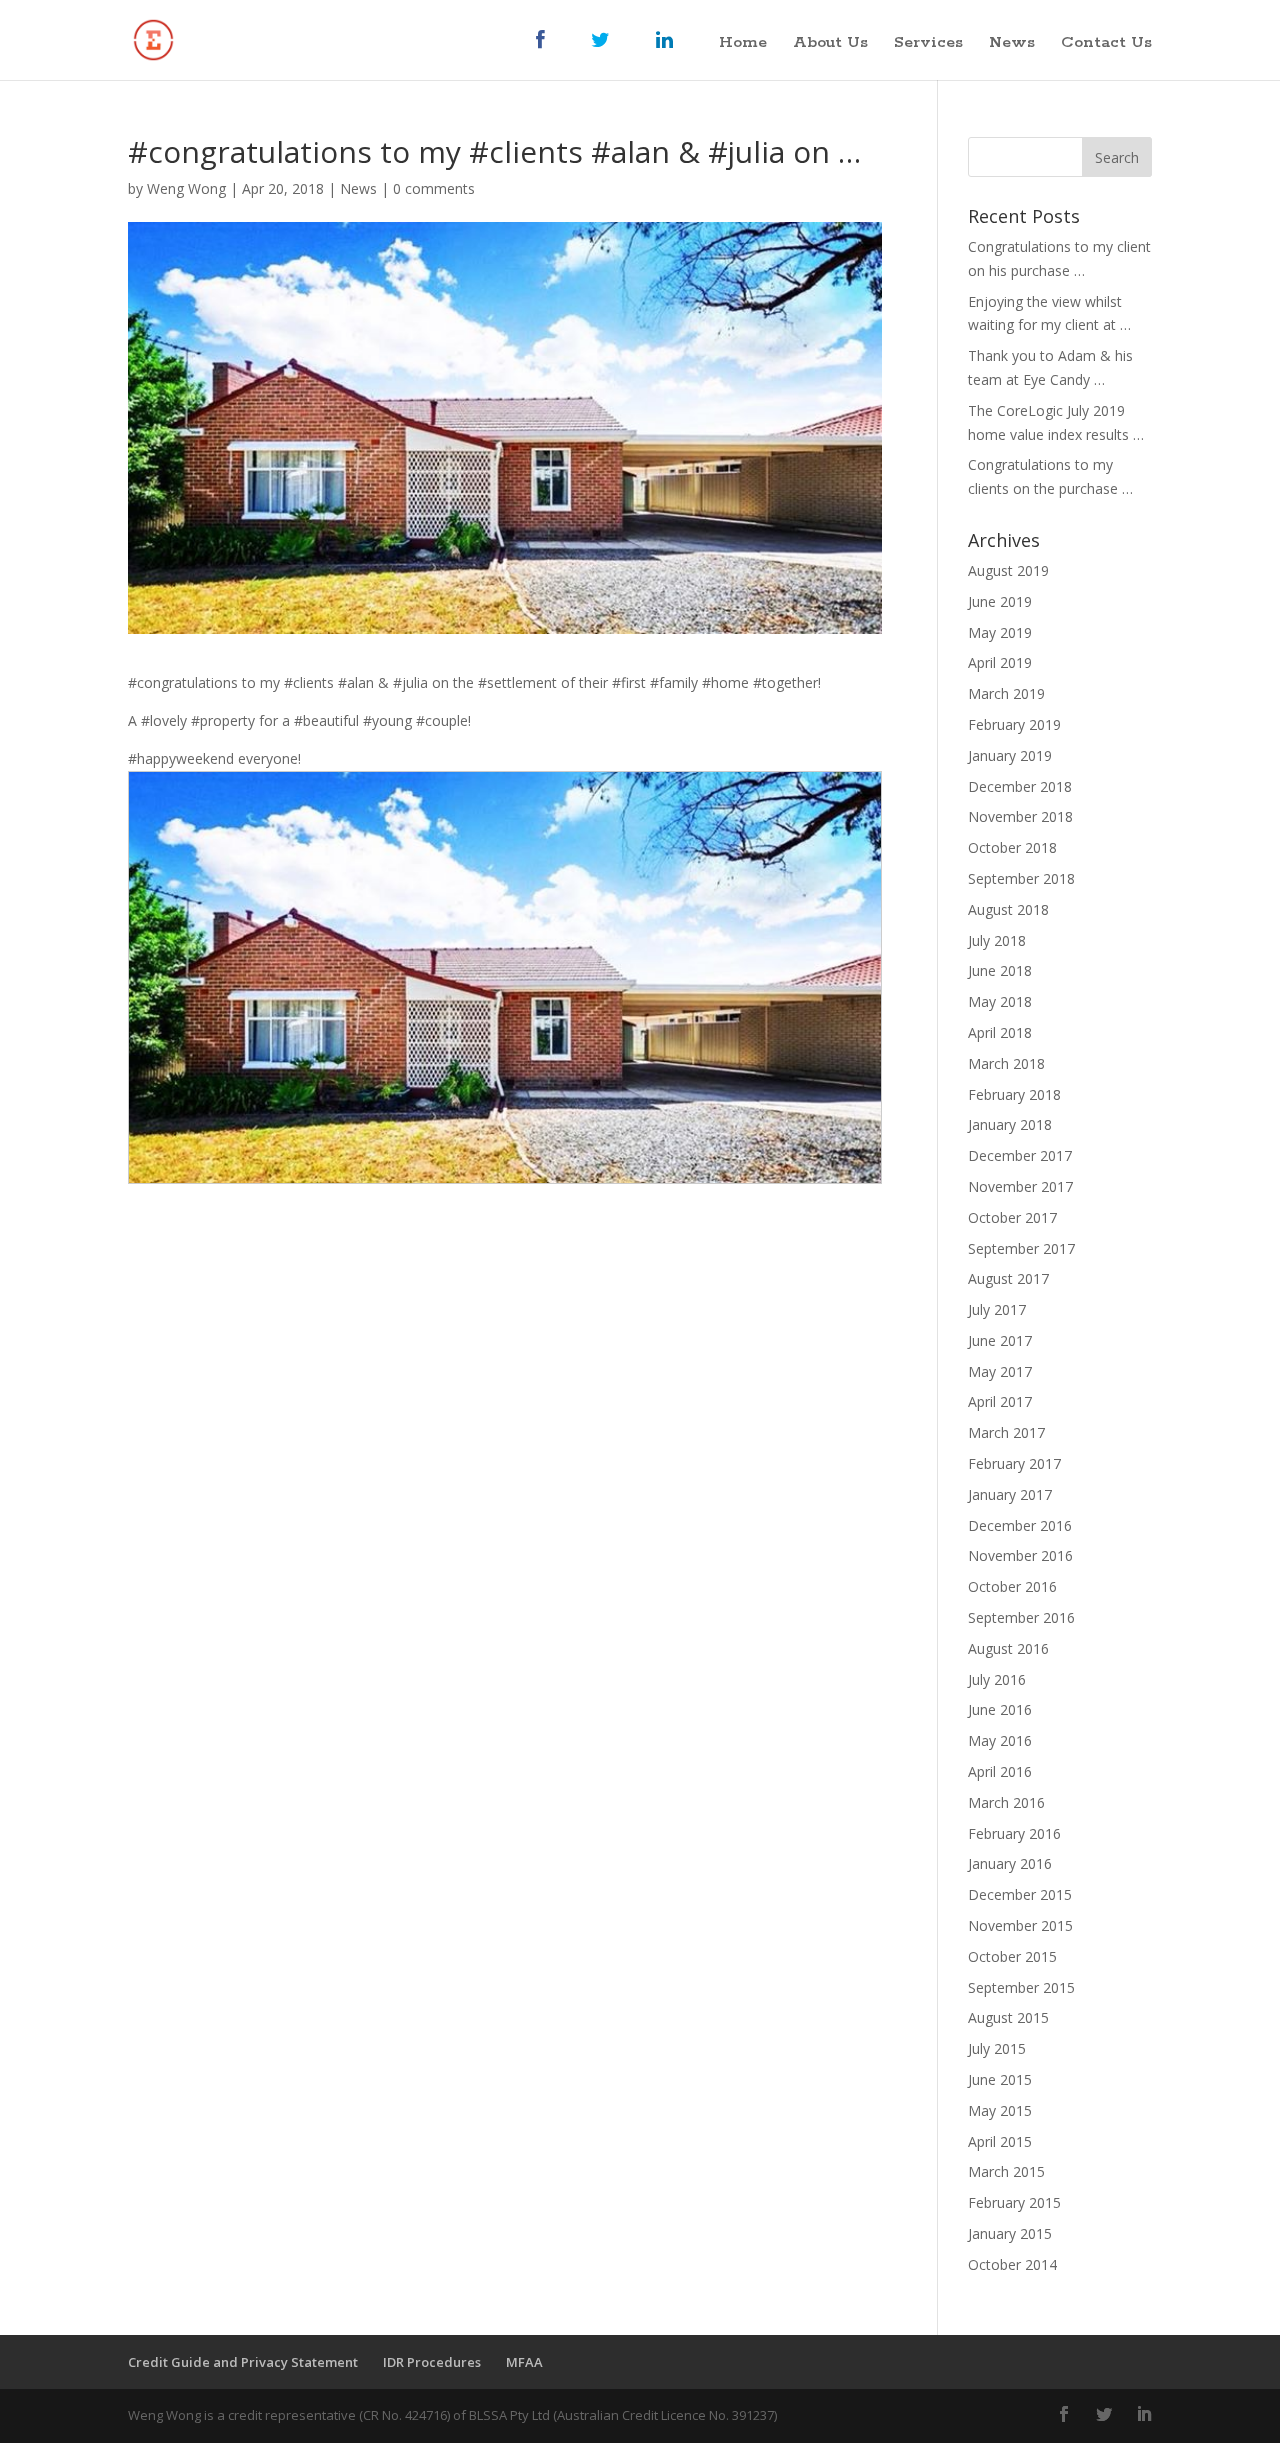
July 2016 (997, 1679)
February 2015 (1014, 2202)
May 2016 (1000, 1740)
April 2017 (1000, 1401)
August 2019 (1008, 570)
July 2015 (997, 2048)
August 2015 (1008, 2017)
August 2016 (1008, 1648)
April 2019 (1000, 662)
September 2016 (1021, 1617)
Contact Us (1106, 44)
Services (928, 44)
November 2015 (1020, 1925)
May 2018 (1000, 1001)
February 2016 (1014, 1833)
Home (743, 44)
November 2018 (1020, 816)
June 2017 (1000, 1340)
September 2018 (1021, 878)
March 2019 (1006, 693)
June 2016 (1000, 1709)
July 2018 (997, 940)
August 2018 (1008, 909)
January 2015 (1010, 2233)
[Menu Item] (550, 55)
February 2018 (1014, 1094)
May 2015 (1000, 2110)
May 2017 (1000, 1371)
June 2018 (1000, 970)
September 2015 (1021, 1987)
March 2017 (1006, 1432)
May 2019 (1000, 632)
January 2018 (1010, 1124)
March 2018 (1006, 1063)
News (1012, 44)
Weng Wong (186, 188)
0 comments (434, 188)
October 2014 (1012, 2264)
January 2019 (1010, 755)
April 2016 (1000, 1771)
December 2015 (1020, 1894)
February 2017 (1014, 1463)
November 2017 (1020, 1186)
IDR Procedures (432, 2362)
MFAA (524, 2362)
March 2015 (1006, 2171)
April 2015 (1000, 2141)
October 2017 (1012, 1217)
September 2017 (1021, 1248)
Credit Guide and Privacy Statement (243, 2362)
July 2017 (997, 1309)
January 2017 (1010, 1494)
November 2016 (1020, 1555)
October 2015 (1012, 1956)
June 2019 (1000, 601)
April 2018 (1000, 1032)
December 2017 (1020, 1155)
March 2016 (1006, 1802)
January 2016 (1010, 1863)
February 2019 (1014, 724)
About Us (830, 44)
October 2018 (1012, 847)
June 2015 (1000, 2079)
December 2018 (1020, 786)
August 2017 (1008, 1278)
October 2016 (1012, 1586)
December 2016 (1020, 1525)
